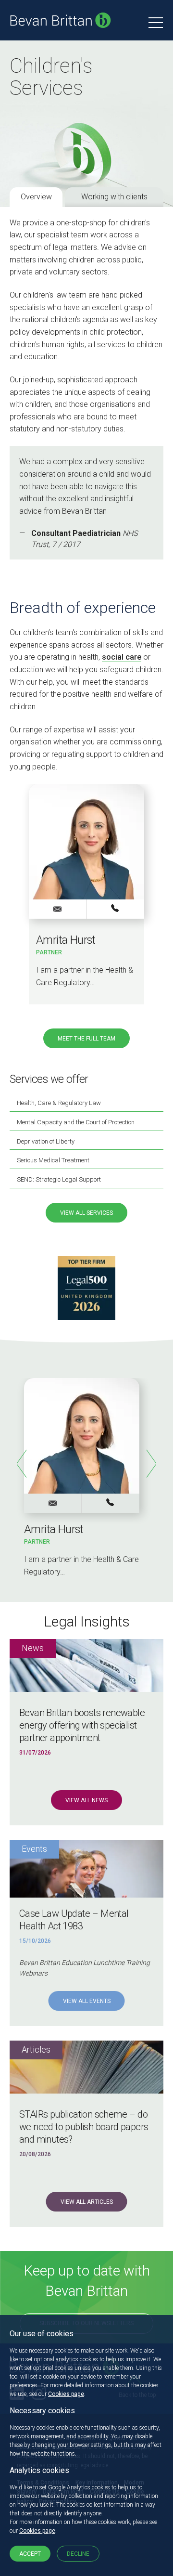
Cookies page (66, 2394)
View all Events (87, 2001)
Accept (30, 2554)
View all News (86, 1800)
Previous (22, 1464)
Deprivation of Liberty (46, 1141)
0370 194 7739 (115, 909)
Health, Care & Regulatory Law (59, 1103)
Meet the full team (86, 1039)
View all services (86, 1213)
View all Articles (87, 2202)
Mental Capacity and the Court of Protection (76, 1122)
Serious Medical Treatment (53, 1160)
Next (151, 1464)
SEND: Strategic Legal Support (59, 1179)
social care (122, 657)
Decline (78, 2554)
